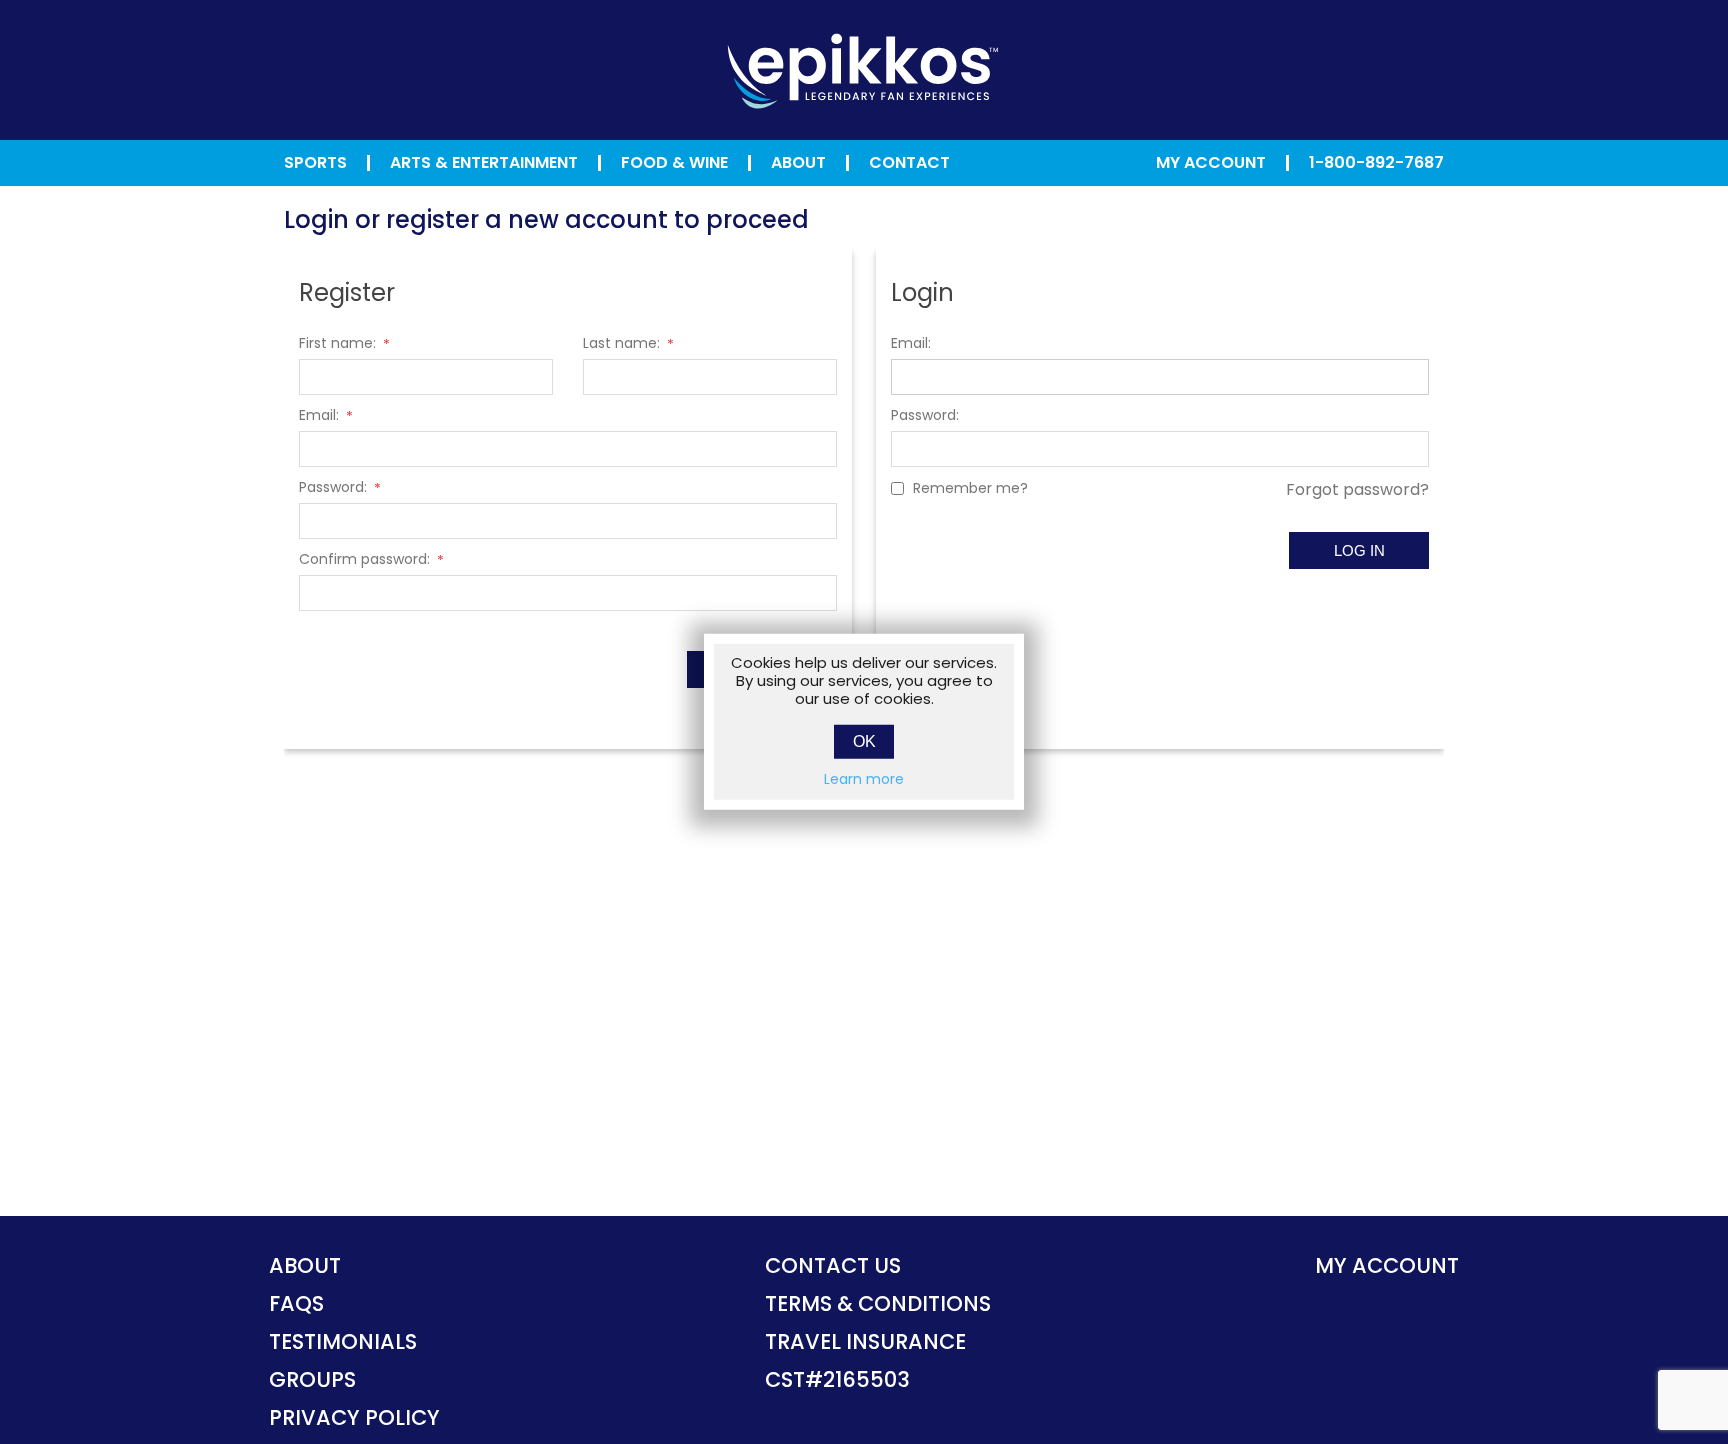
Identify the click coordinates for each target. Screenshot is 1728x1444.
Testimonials (343, 1341)
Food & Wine (674, 163)
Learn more (864, 779)
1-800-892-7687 (1376, 163)
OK (864, 741)
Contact (909, 163)
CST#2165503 (837, 1379)
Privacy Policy (354, 1417)
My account (1387, 1265)
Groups (312, 1379)
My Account (1211, 163)
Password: (333, 487)
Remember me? (970, 488)
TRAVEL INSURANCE (865, 1341)
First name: (337, 343)
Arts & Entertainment (484, 163)
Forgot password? (1357, 489)
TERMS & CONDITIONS (878, 1303)
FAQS (296, 1303)
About (798, 163)
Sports (315, 163)
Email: (319, 415)
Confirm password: (364, 559)
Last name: (621, 343)
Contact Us (833, 1265)
